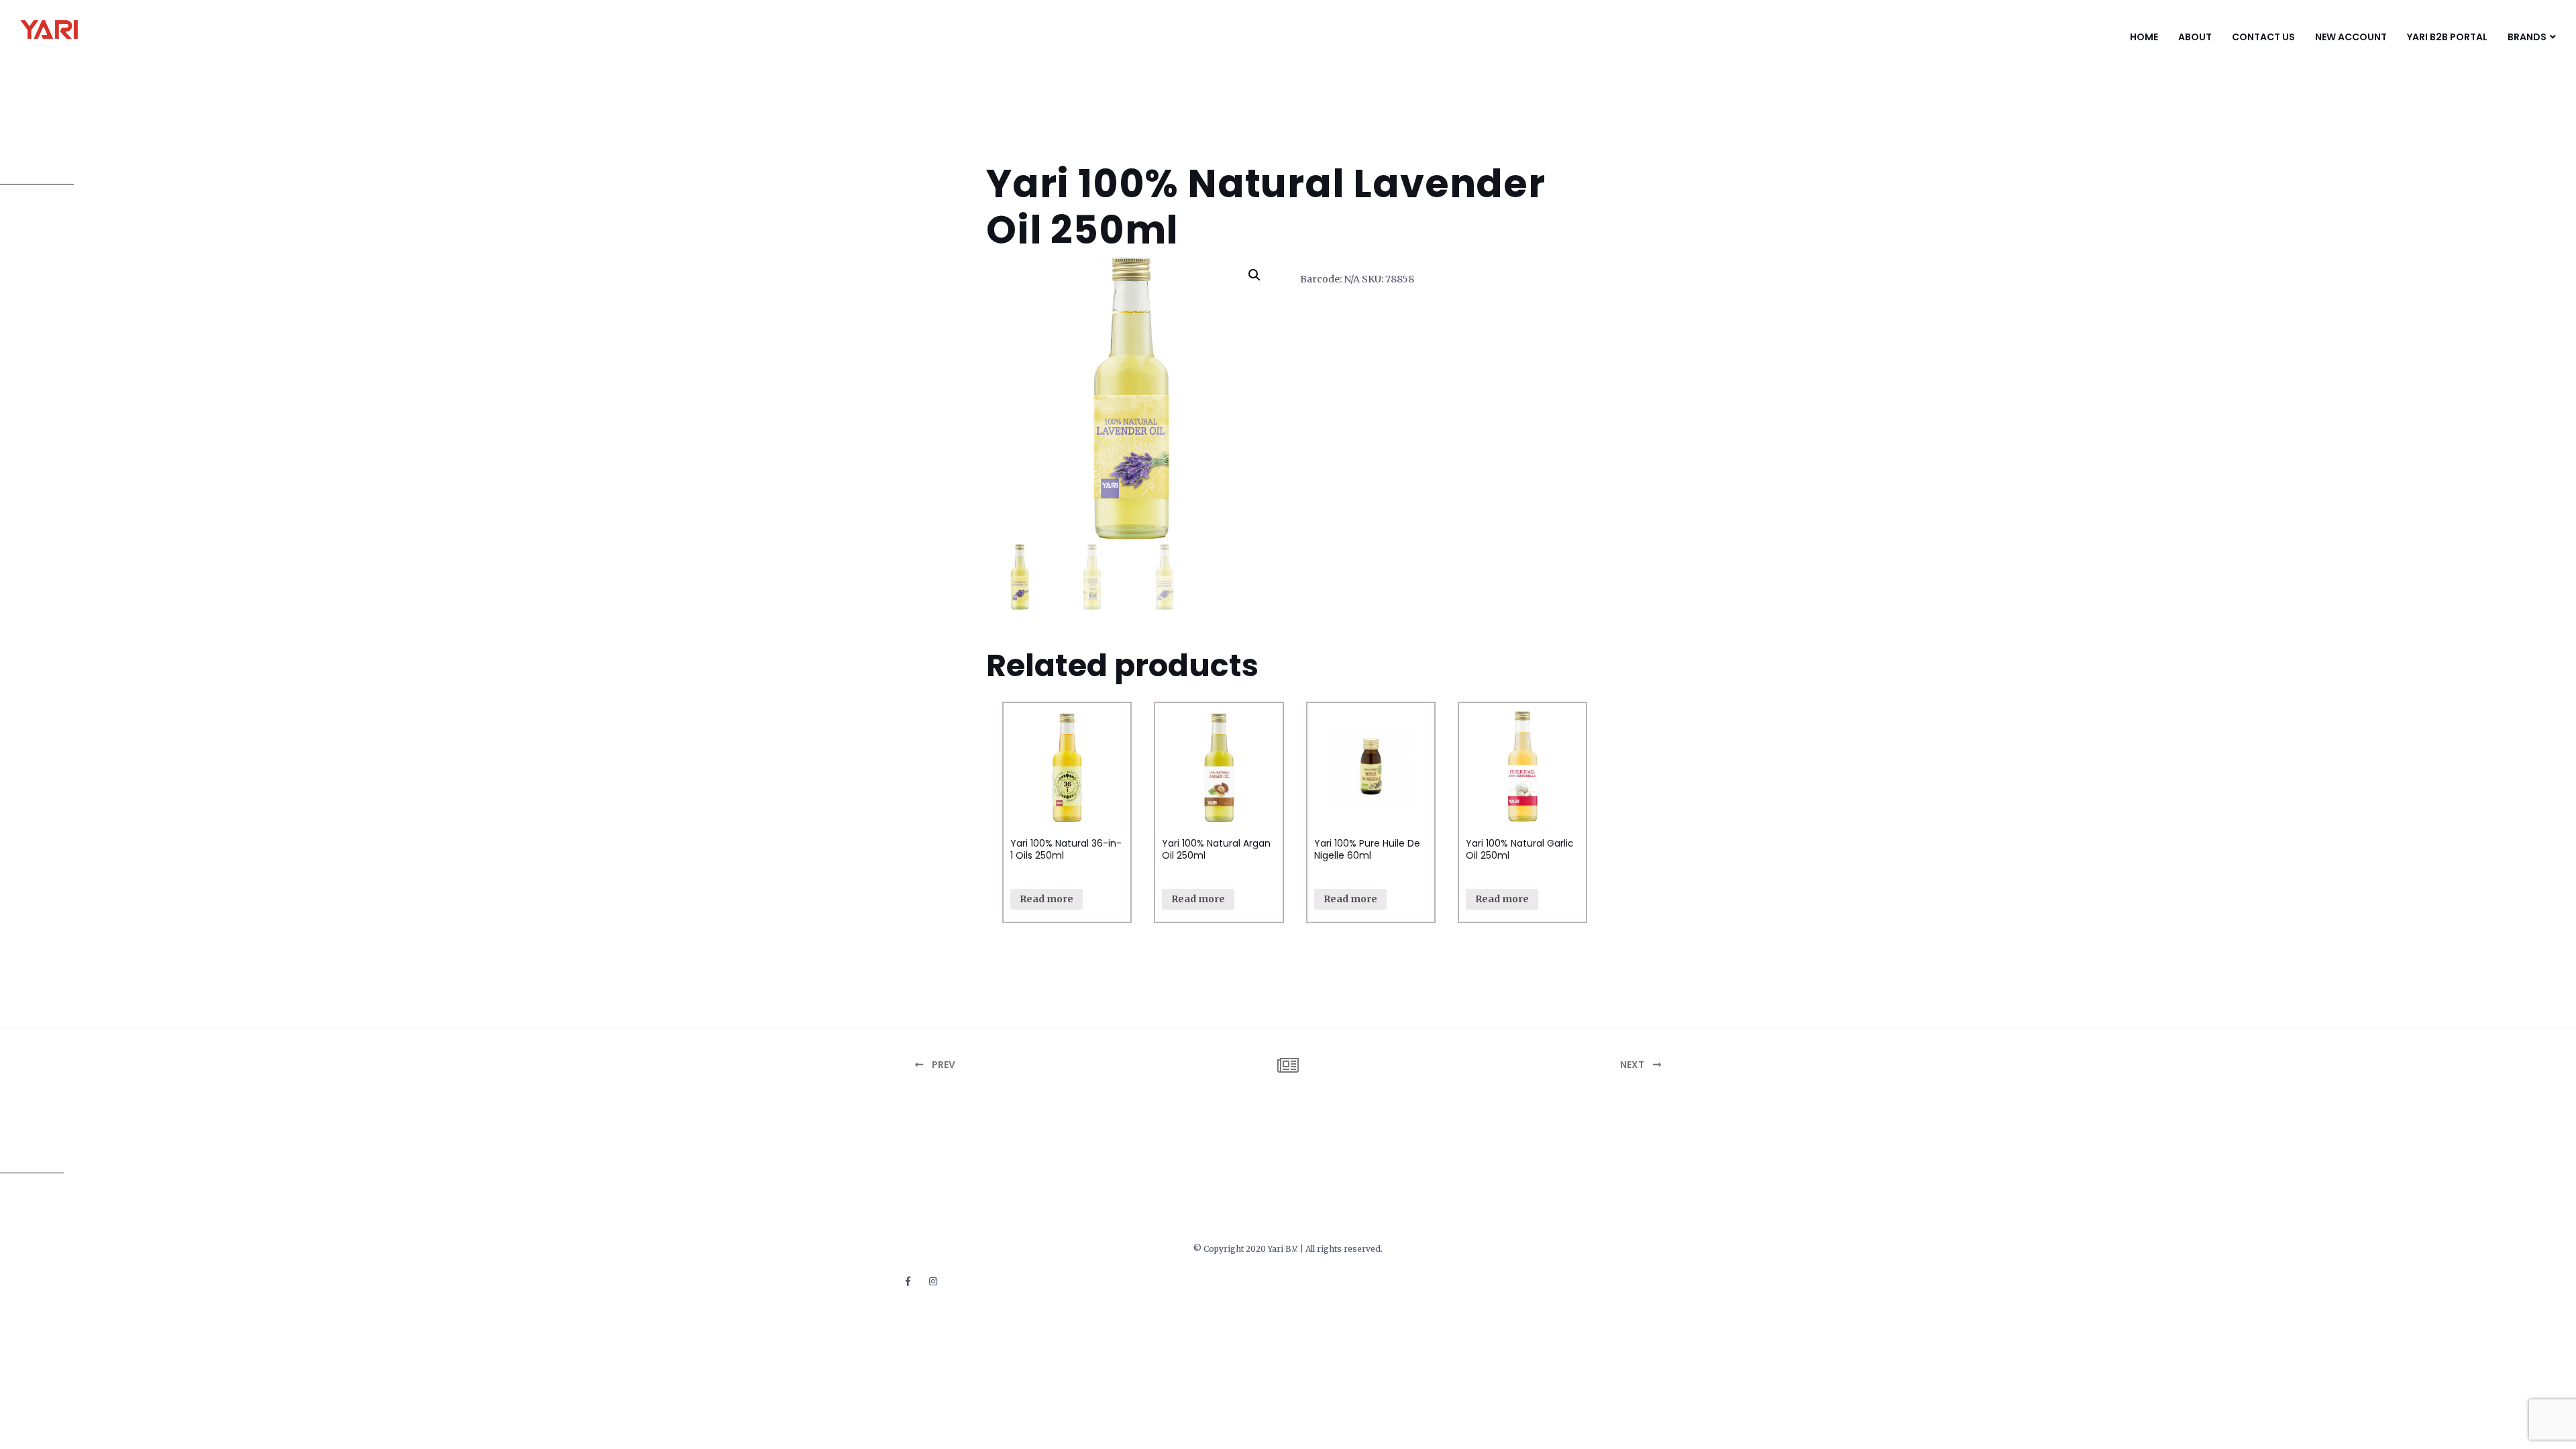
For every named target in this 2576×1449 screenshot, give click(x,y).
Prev (943, 1065)
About (2195, 37)
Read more (1046, 899)
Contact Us (2263, 37)
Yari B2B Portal (2447, 37)
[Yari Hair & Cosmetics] (86, 30)
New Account (2351, 37)
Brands (2527, 37)
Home (2144, 37)
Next (1633, 1065)
